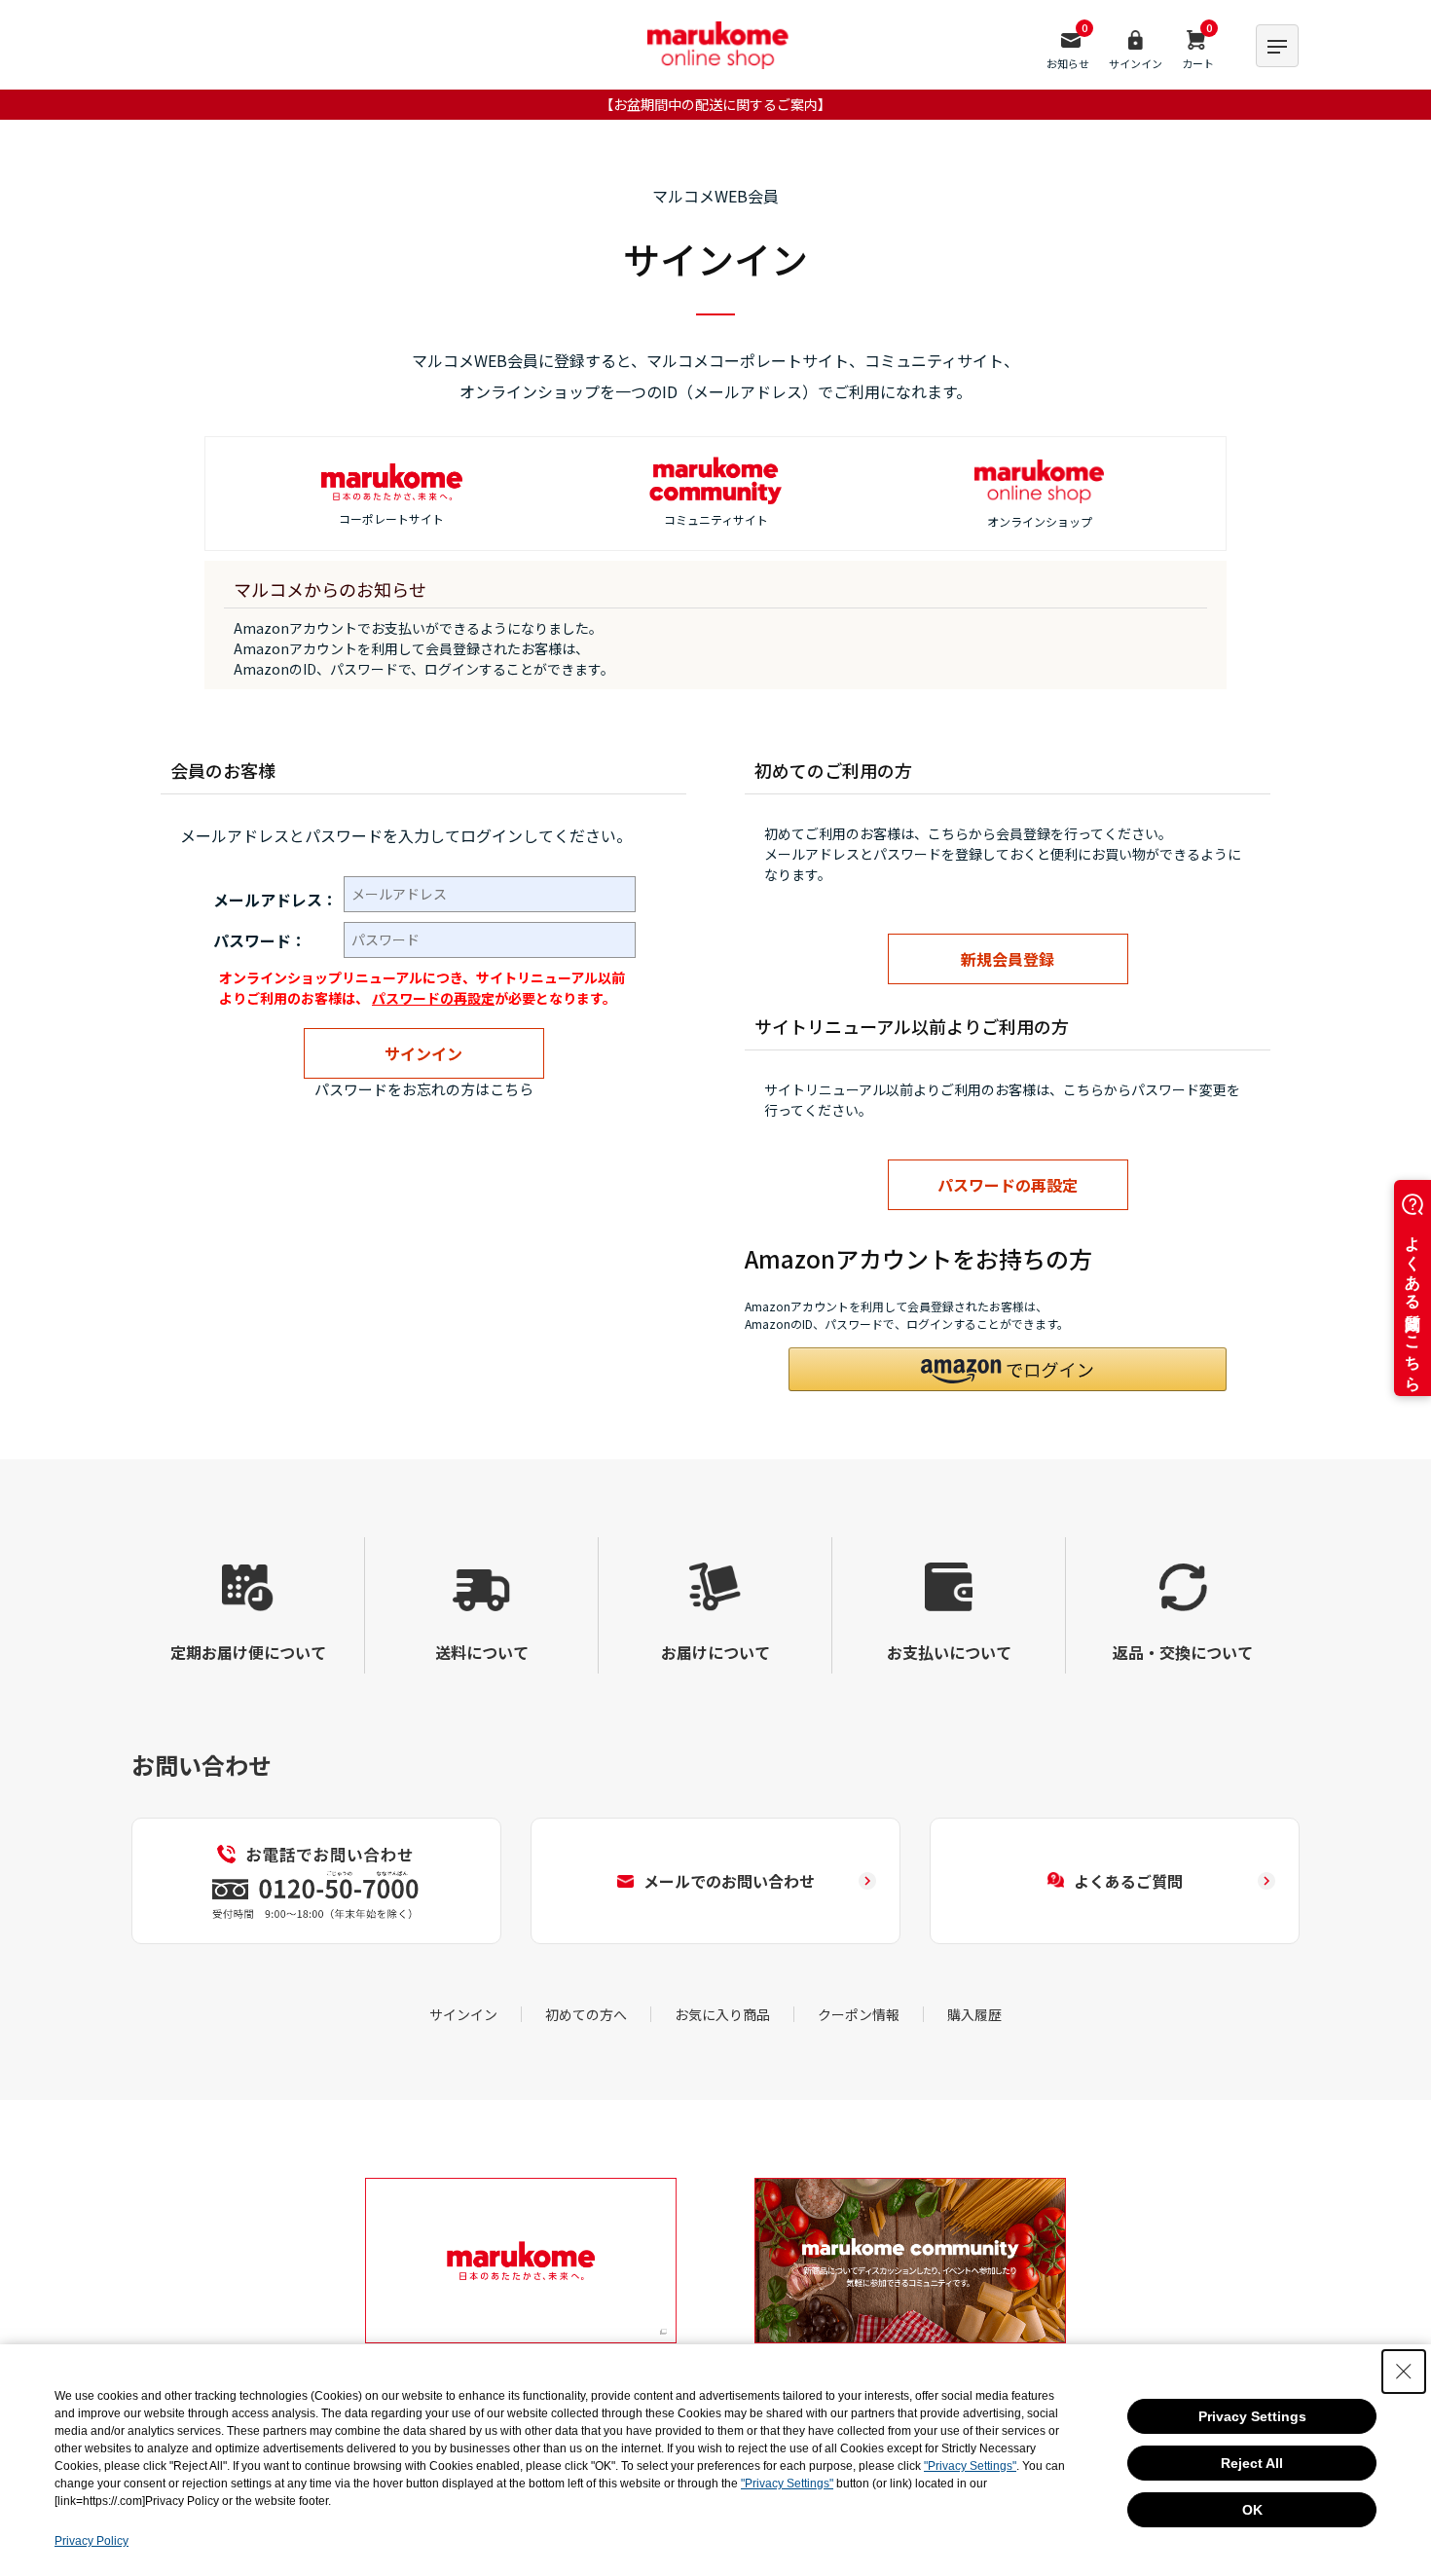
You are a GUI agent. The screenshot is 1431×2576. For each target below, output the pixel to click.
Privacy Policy (92, 2541)
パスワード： (260, 940)
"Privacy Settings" (970, 2466)
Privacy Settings (1252, 2416)
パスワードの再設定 (433, 998)
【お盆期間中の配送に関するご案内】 (715, 104)
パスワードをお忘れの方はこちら (424, 1089)
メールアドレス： (275, 900)
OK (1252, 2510)
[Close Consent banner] (1404, 2372)
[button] (1008, 1369)
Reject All (1252, 2463)
